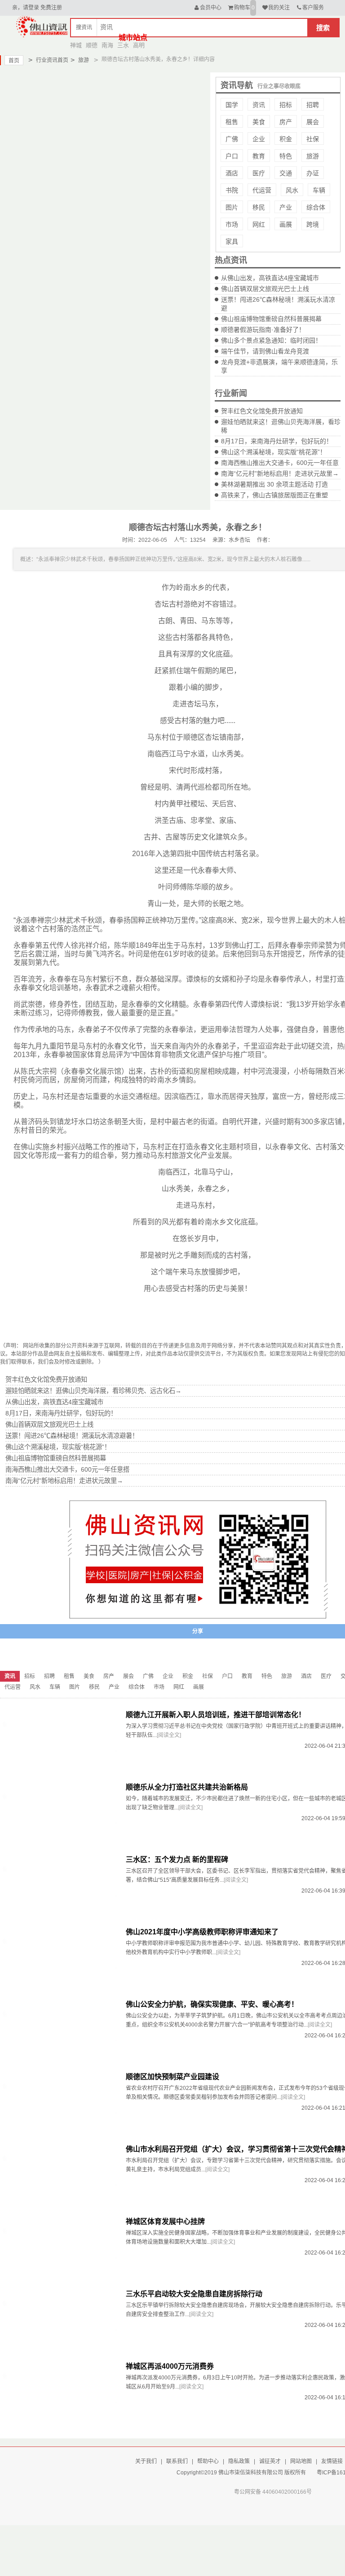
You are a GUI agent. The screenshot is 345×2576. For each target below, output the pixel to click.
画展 (286, 224)
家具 (232, 241)
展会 (313, 122)
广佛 (232, 139)
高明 (139, 45)
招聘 (313, 105)
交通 (286, 173)
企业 (259, 139)
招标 (286, 105)
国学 (232, 105)
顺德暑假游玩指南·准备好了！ (263, 330)
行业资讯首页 (48, 60)
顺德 (92, 45)
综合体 (316, 207)
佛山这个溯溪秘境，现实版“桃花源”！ (274, 452)
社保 (313, 139)
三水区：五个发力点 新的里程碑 (177, 1859)
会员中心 (211, 8)
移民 (259, 207)
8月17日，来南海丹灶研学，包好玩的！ (277, 441)
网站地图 (301, 2461)
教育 (259, 156)
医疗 (259, 173)
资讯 (259, 105)
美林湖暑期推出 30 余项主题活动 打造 (274, 484)
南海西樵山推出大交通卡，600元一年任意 (280, 463)
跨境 (313, 224)
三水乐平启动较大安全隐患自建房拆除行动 (194, 2294)
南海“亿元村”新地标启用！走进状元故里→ (280, 473)
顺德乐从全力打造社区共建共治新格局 (187, 1787)
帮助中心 (208, 2461)
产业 (286, 207)
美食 (259, 122)
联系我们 (177, 2461)
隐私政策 (239, 2461)
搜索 (323, 28)
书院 (232, 190)
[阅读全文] (169, 1735)
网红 (259, 224)
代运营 (262, 190)
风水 (292, 190)
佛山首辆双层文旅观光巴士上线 (265, 289)
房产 (286, 122)
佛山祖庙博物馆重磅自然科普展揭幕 (271, 319)
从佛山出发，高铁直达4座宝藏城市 (270, 278)
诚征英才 (270, 2461)
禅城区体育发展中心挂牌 (165, 2221)
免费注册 (51, 8)
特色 (286, 156)
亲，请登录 (26, 8)
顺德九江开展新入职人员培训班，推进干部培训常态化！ (216, 1715)
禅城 (76, 45)
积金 (286, 139)
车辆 (319, 190)
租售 (232, 122)
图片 (232, 207)
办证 (313, 173)
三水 (123, 45)
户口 (232, 156)
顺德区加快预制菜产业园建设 (172, 2077)
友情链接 (332, 2461)
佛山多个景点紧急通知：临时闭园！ (271, 340)
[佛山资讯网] (42, 26)
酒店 (232, 173)
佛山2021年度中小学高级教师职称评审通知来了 (202, 1932)
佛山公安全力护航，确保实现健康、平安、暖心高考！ (212, 2004)
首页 (14, 61)
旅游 (80, 60)
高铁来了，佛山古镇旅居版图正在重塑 (274, 495)
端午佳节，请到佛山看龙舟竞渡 (265, 351)
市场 (232, 224)
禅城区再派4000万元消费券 (170, 2366)
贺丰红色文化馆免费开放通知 (262, 411)
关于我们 (146, 2461)
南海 (107, 45)
